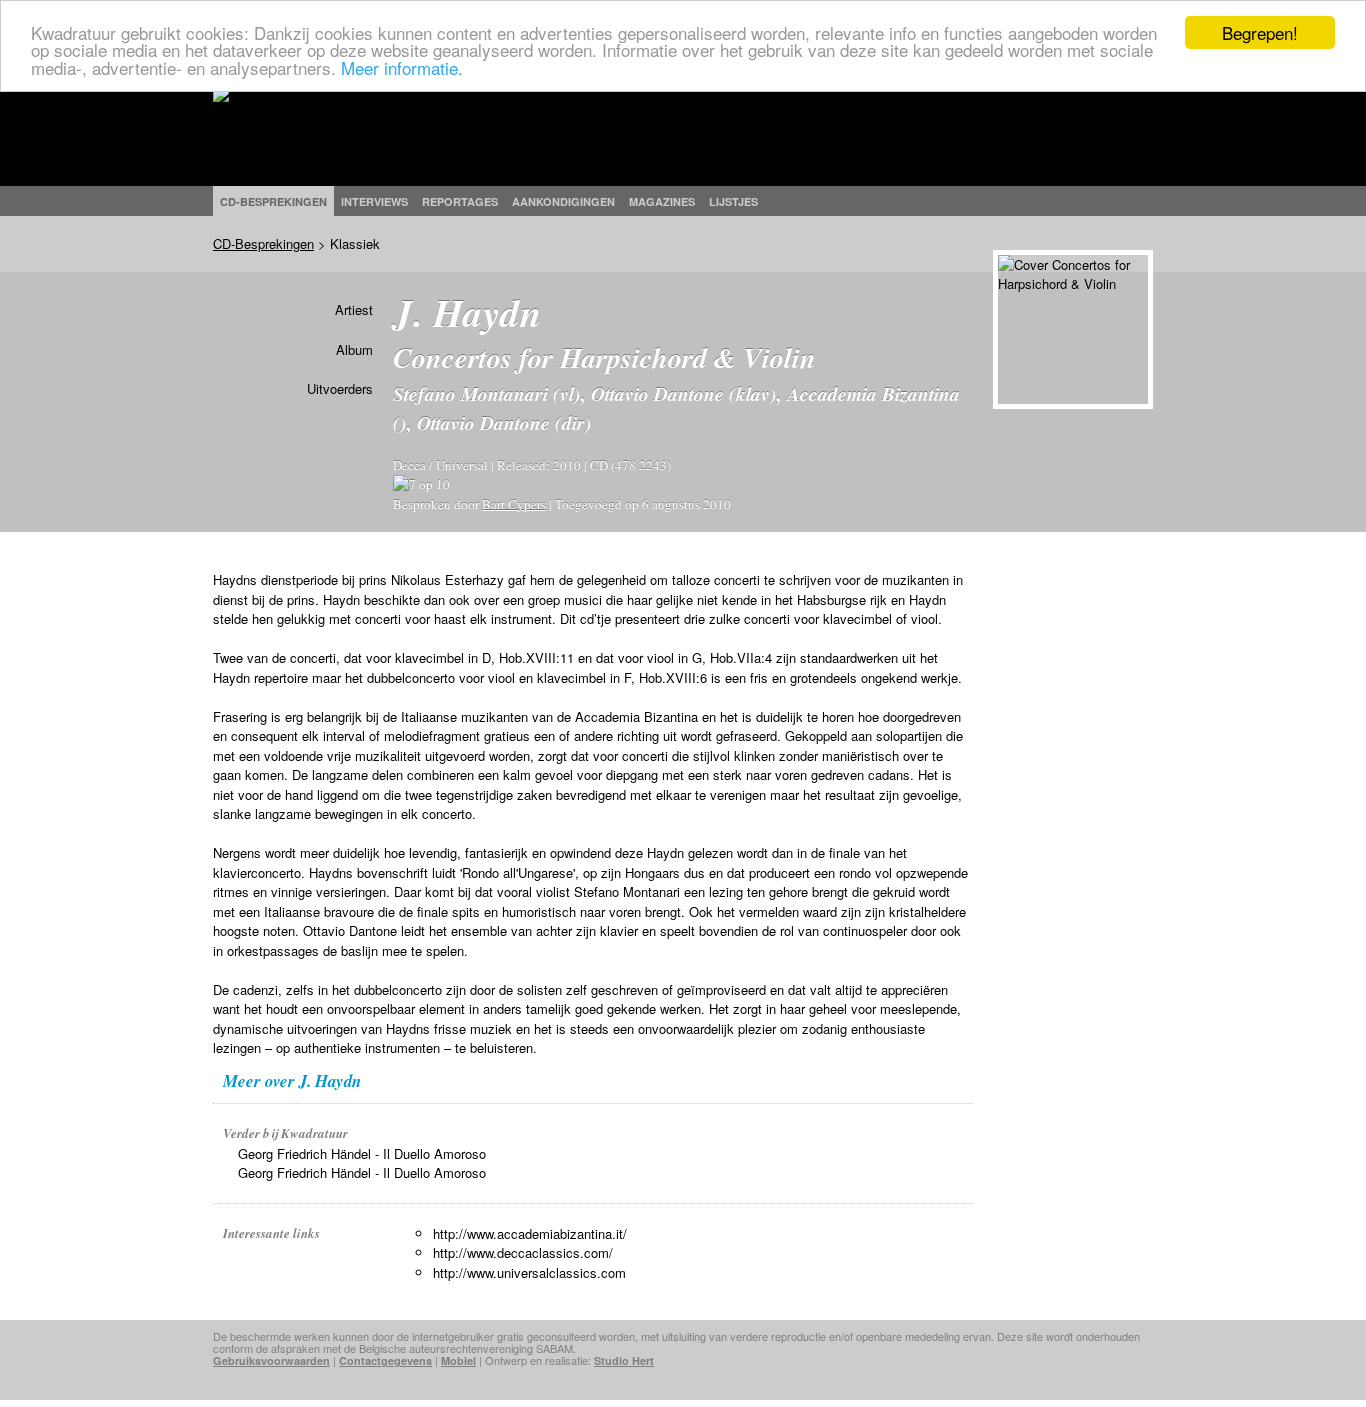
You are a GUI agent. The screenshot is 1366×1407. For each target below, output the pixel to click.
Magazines (662, 201)
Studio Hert (624, 1360)
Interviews (374, 201)
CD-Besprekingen (263, 243)
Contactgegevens (385, 1360)
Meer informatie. (402, 67)
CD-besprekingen (273, 201)
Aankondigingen (563, 201)
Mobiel (458, 1360)
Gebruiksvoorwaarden (271, 1360)
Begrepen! (1260, 32)
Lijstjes (733, 201)
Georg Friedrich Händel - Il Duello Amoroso (362, 1153)
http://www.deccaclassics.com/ (523, 1252)
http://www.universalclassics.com (529, 1272)
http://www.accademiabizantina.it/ (530, 1233)
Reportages (460, 201)
